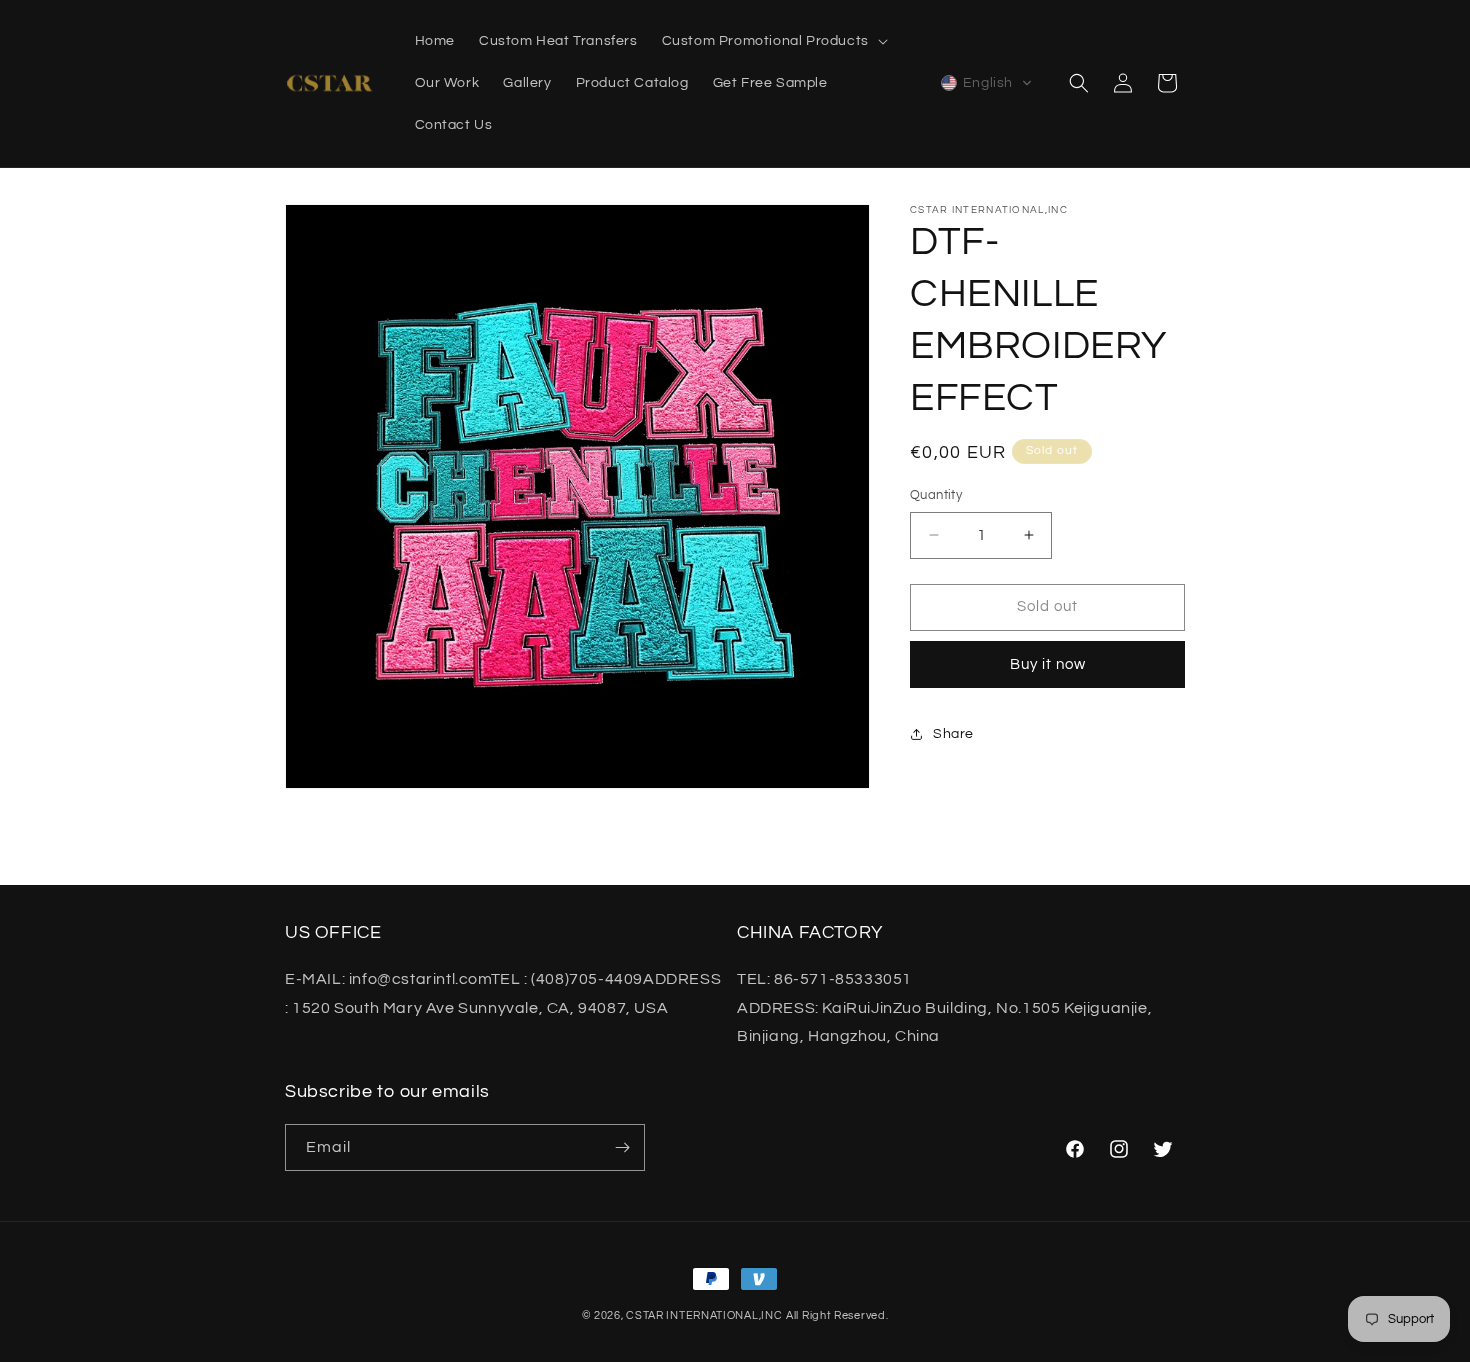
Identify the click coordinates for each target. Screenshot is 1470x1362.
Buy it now (1048, 663)
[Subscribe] (622, 1147)
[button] (773, 41)
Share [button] (953, 733)
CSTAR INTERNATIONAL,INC (704, 1315)
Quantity (936, 495)
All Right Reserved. (837, 1315)
